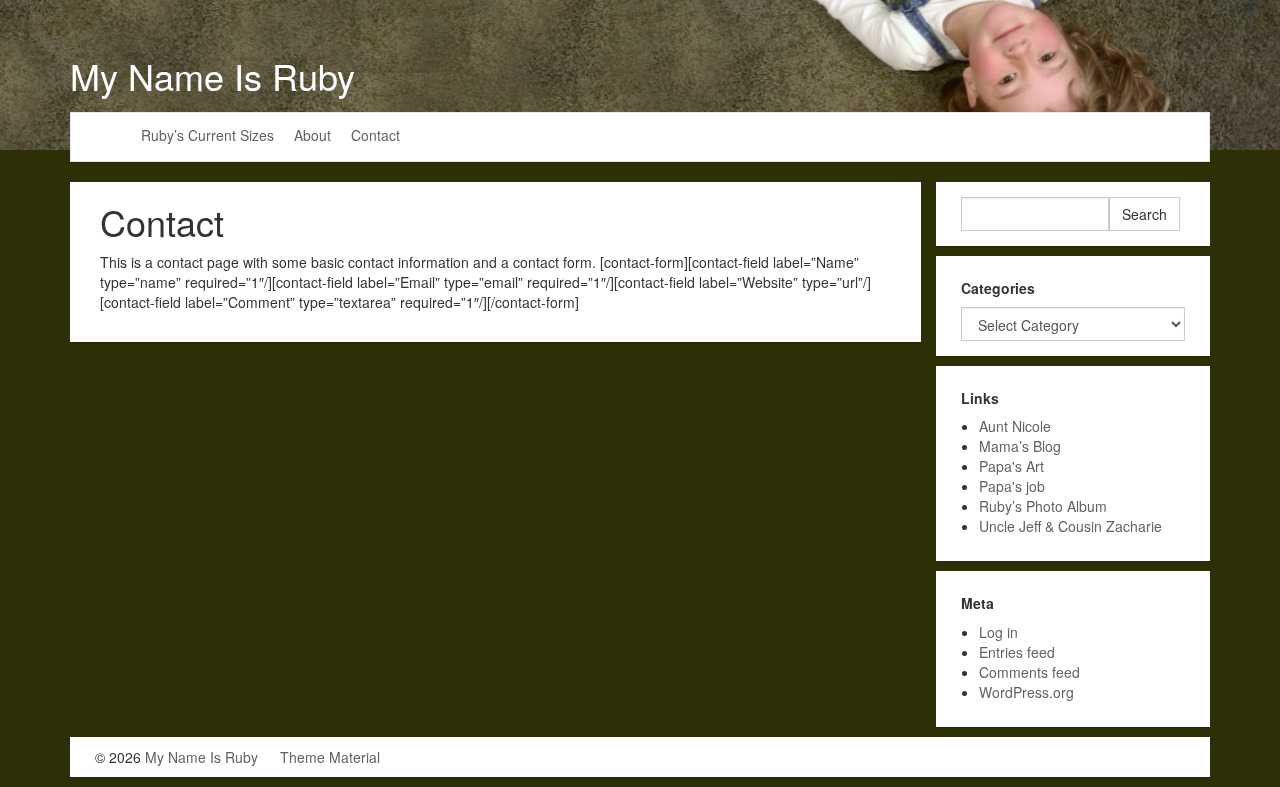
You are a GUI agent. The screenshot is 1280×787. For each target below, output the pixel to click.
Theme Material (330, 757)
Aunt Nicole (1015, 426)
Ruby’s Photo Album (1043, 506)
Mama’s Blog (1020, 446)
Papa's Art (1011, 466)
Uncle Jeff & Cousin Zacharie (1070, 526)
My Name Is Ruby (212, 75)
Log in (998, 632)
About (312, 135)
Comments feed (1029, 672)
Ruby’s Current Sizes (207, 135)
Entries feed (1017, 652)
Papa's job (1012, 486)
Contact (375, 135)
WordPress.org (1026, 692)
